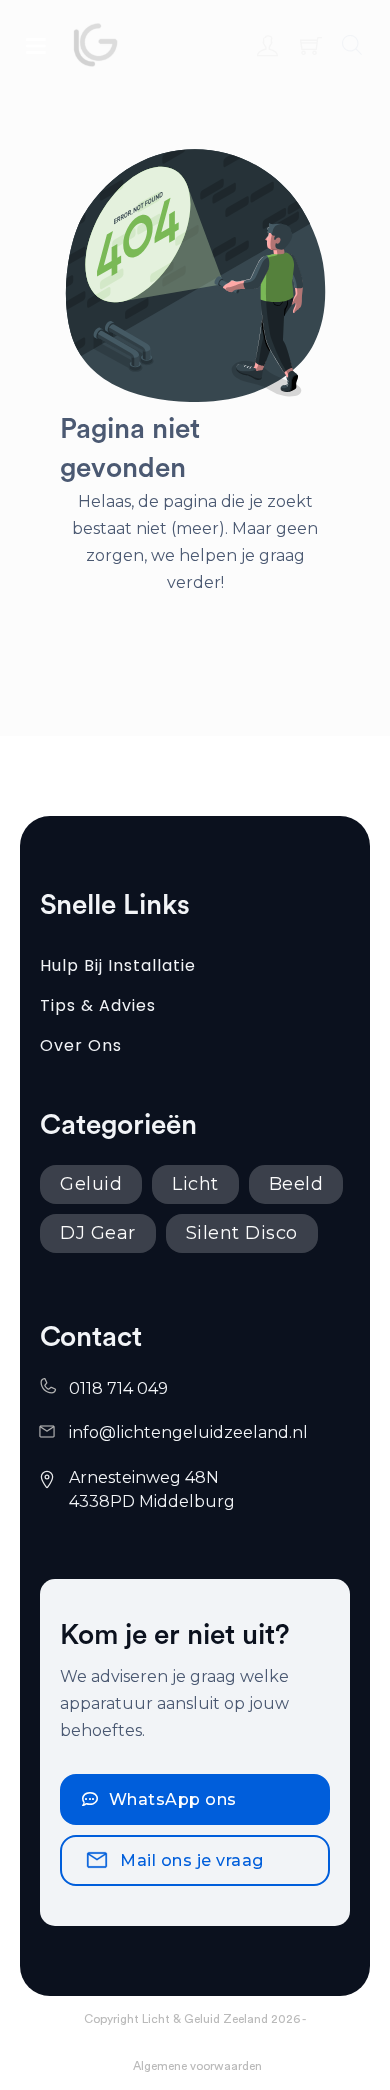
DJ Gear (98, 1233)
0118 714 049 (118, 1388)
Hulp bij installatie (118, 965)
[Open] (36, 45)
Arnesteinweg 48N (146, 1477)
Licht (195, 1184)
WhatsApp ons (173, 1799)
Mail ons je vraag (192, 1860)
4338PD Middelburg (152, 1501)
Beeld (296, 1184)
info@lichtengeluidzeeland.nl (188, 1432)
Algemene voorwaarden (197, 2066)
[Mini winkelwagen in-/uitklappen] (311, 45)
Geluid (91, 1184)
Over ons (81, 1045)
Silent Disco (242, 1233)
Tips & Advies (98, 1005)
